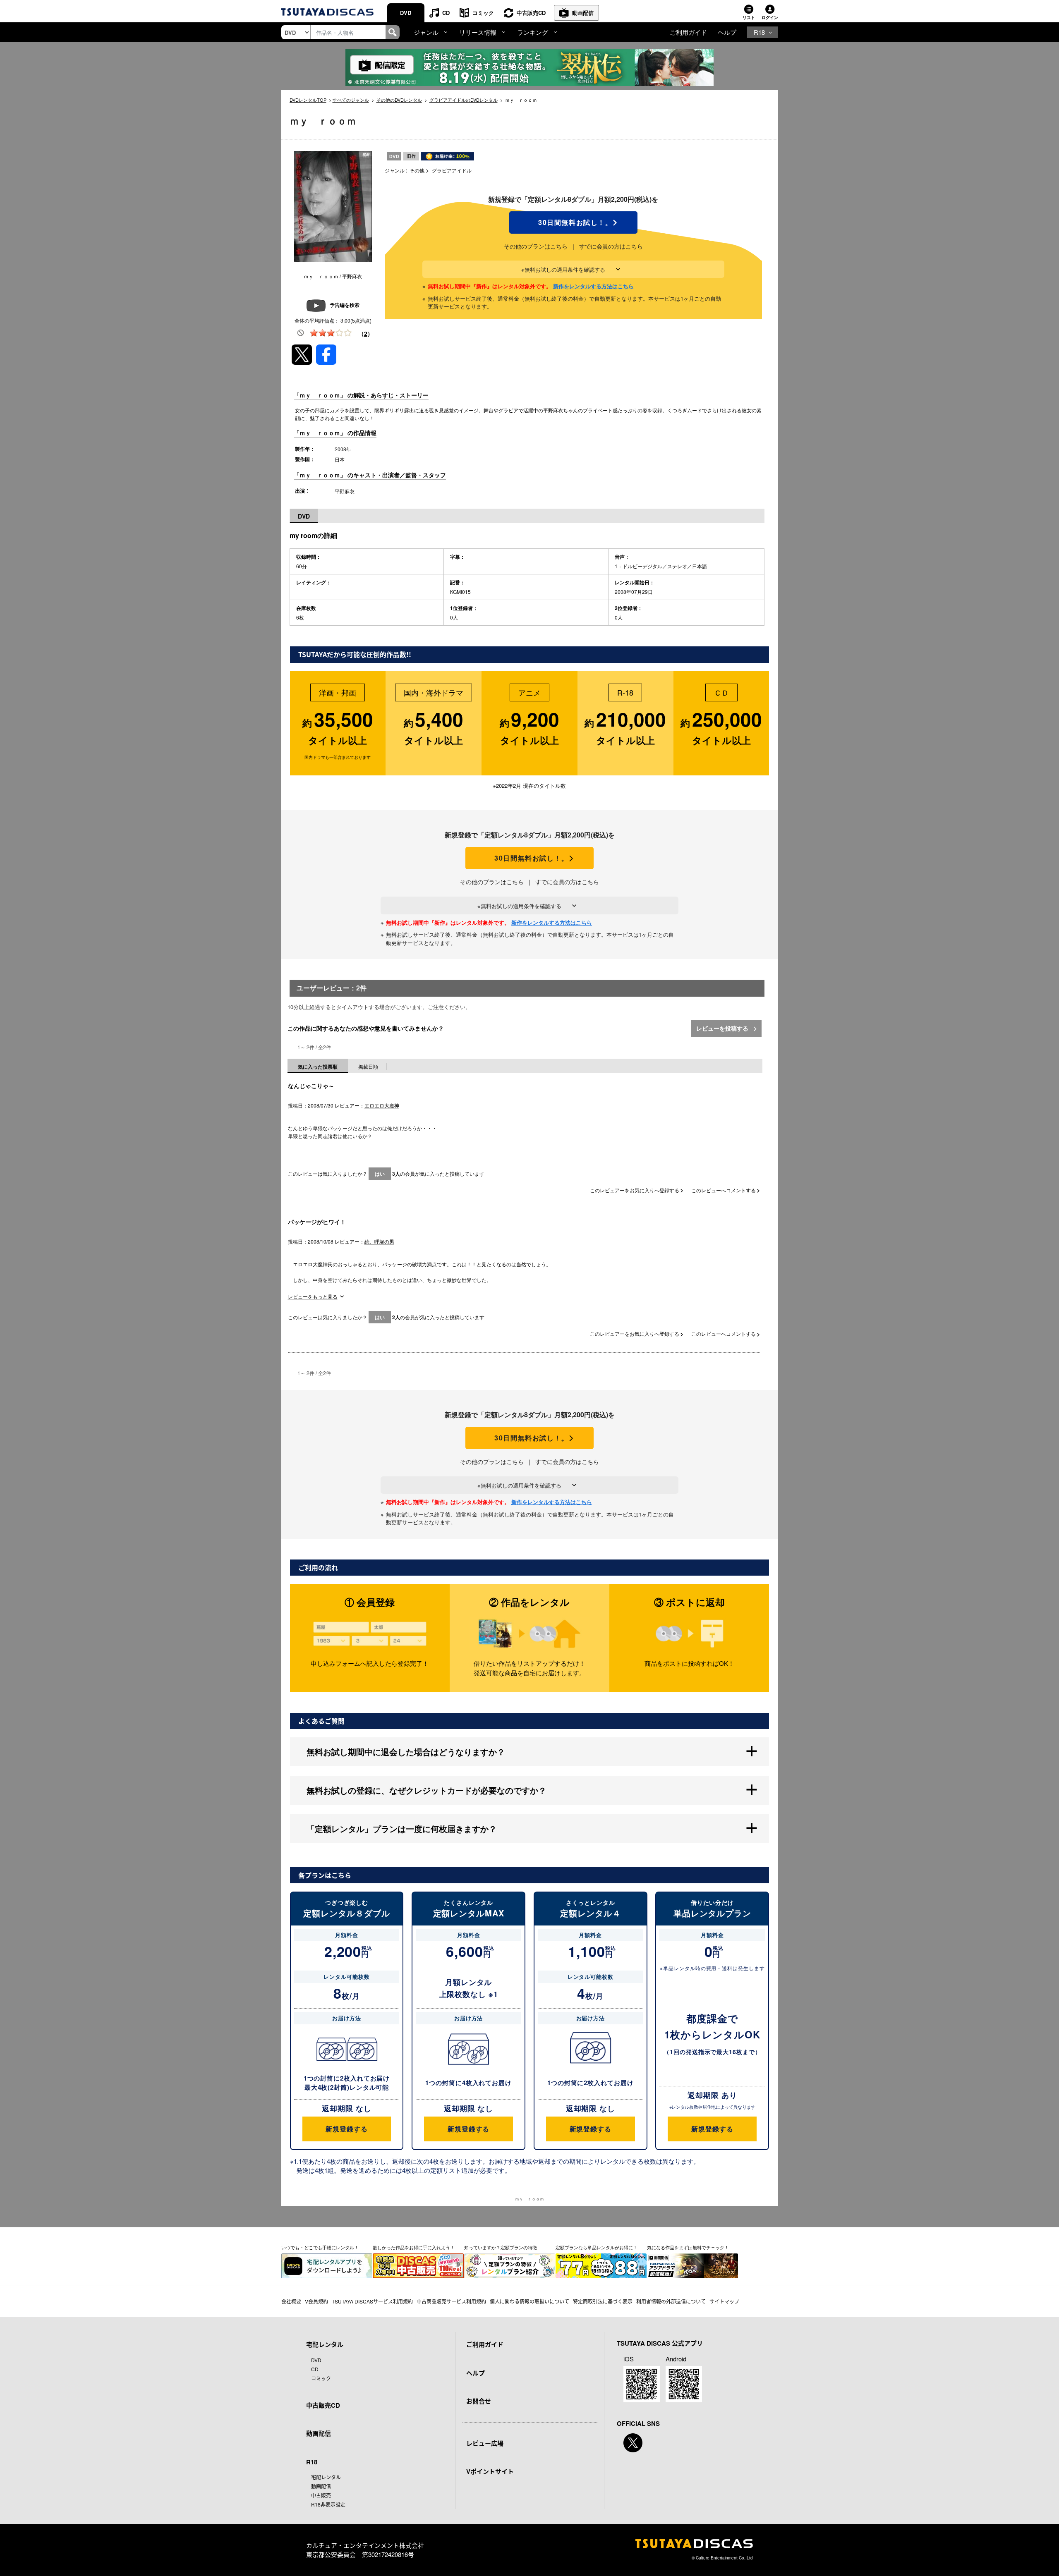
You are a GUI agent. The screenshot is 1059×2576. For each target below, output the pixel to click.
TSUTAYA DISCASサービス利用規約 (372, 2301)
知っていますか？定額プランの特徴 (501, 2247)
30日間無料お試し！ (573, 222)
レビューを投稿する (723, 1028)
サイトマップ (724, 2301)
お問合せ (479, 2401)
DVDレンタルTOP (308, 100)
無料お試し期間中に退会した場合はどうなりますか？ (406, 1752)
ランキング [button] (533, 32)
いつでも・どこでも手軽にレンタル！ (320, 2247)
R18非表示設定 (328, 2504)
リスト (749, 17)
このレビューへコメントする (724, 1190)
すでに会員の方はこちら (611, 246)
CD (446, 13)
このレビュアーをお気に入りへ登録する (635, 1190)
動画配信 (583, 13)
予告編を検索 (345, 305)
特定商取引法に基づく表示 (603, 2301)
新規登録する (346, 2129)
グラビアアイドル (452, 170)
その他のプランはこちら (536, 246)
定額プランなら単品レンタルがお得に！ (597, 2247)
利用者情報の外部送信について (671, 2301)
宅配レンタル (326, 2477)
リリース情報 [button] (478, 32)
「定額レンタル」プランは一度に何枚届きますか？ (402, 1829)
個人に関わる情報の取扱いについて (529, 2301)
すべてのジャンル (351, 100)
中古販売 (321, 2495)
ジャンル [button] (426, 32)
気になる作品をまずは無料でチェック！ (688, 2247)
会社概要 (291, 2301)
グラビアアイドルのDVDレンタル (464, 100)
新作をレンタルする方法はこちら (593, 286)
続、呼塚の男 (379, 1241)
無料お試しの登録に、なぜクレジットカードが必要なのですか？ (426, 1790)
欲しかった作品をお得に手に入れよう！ (414, 2247)
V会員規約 (316, 2301)
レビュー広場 (485, 2443)
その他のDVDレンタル (399, 100)
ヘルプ (727, 32)
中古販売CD (531, 13)
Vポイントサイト (490, 2471)
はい (380, 1174)
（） (366, 333)
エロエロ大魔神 (382, 1105)
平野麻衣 (345, 491)
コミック (483, 13)
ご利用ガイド (688, 32)
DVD (406, 13)
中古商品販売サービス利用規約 (451, 2301)
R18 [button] (759, 32)
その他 (417, 170)
